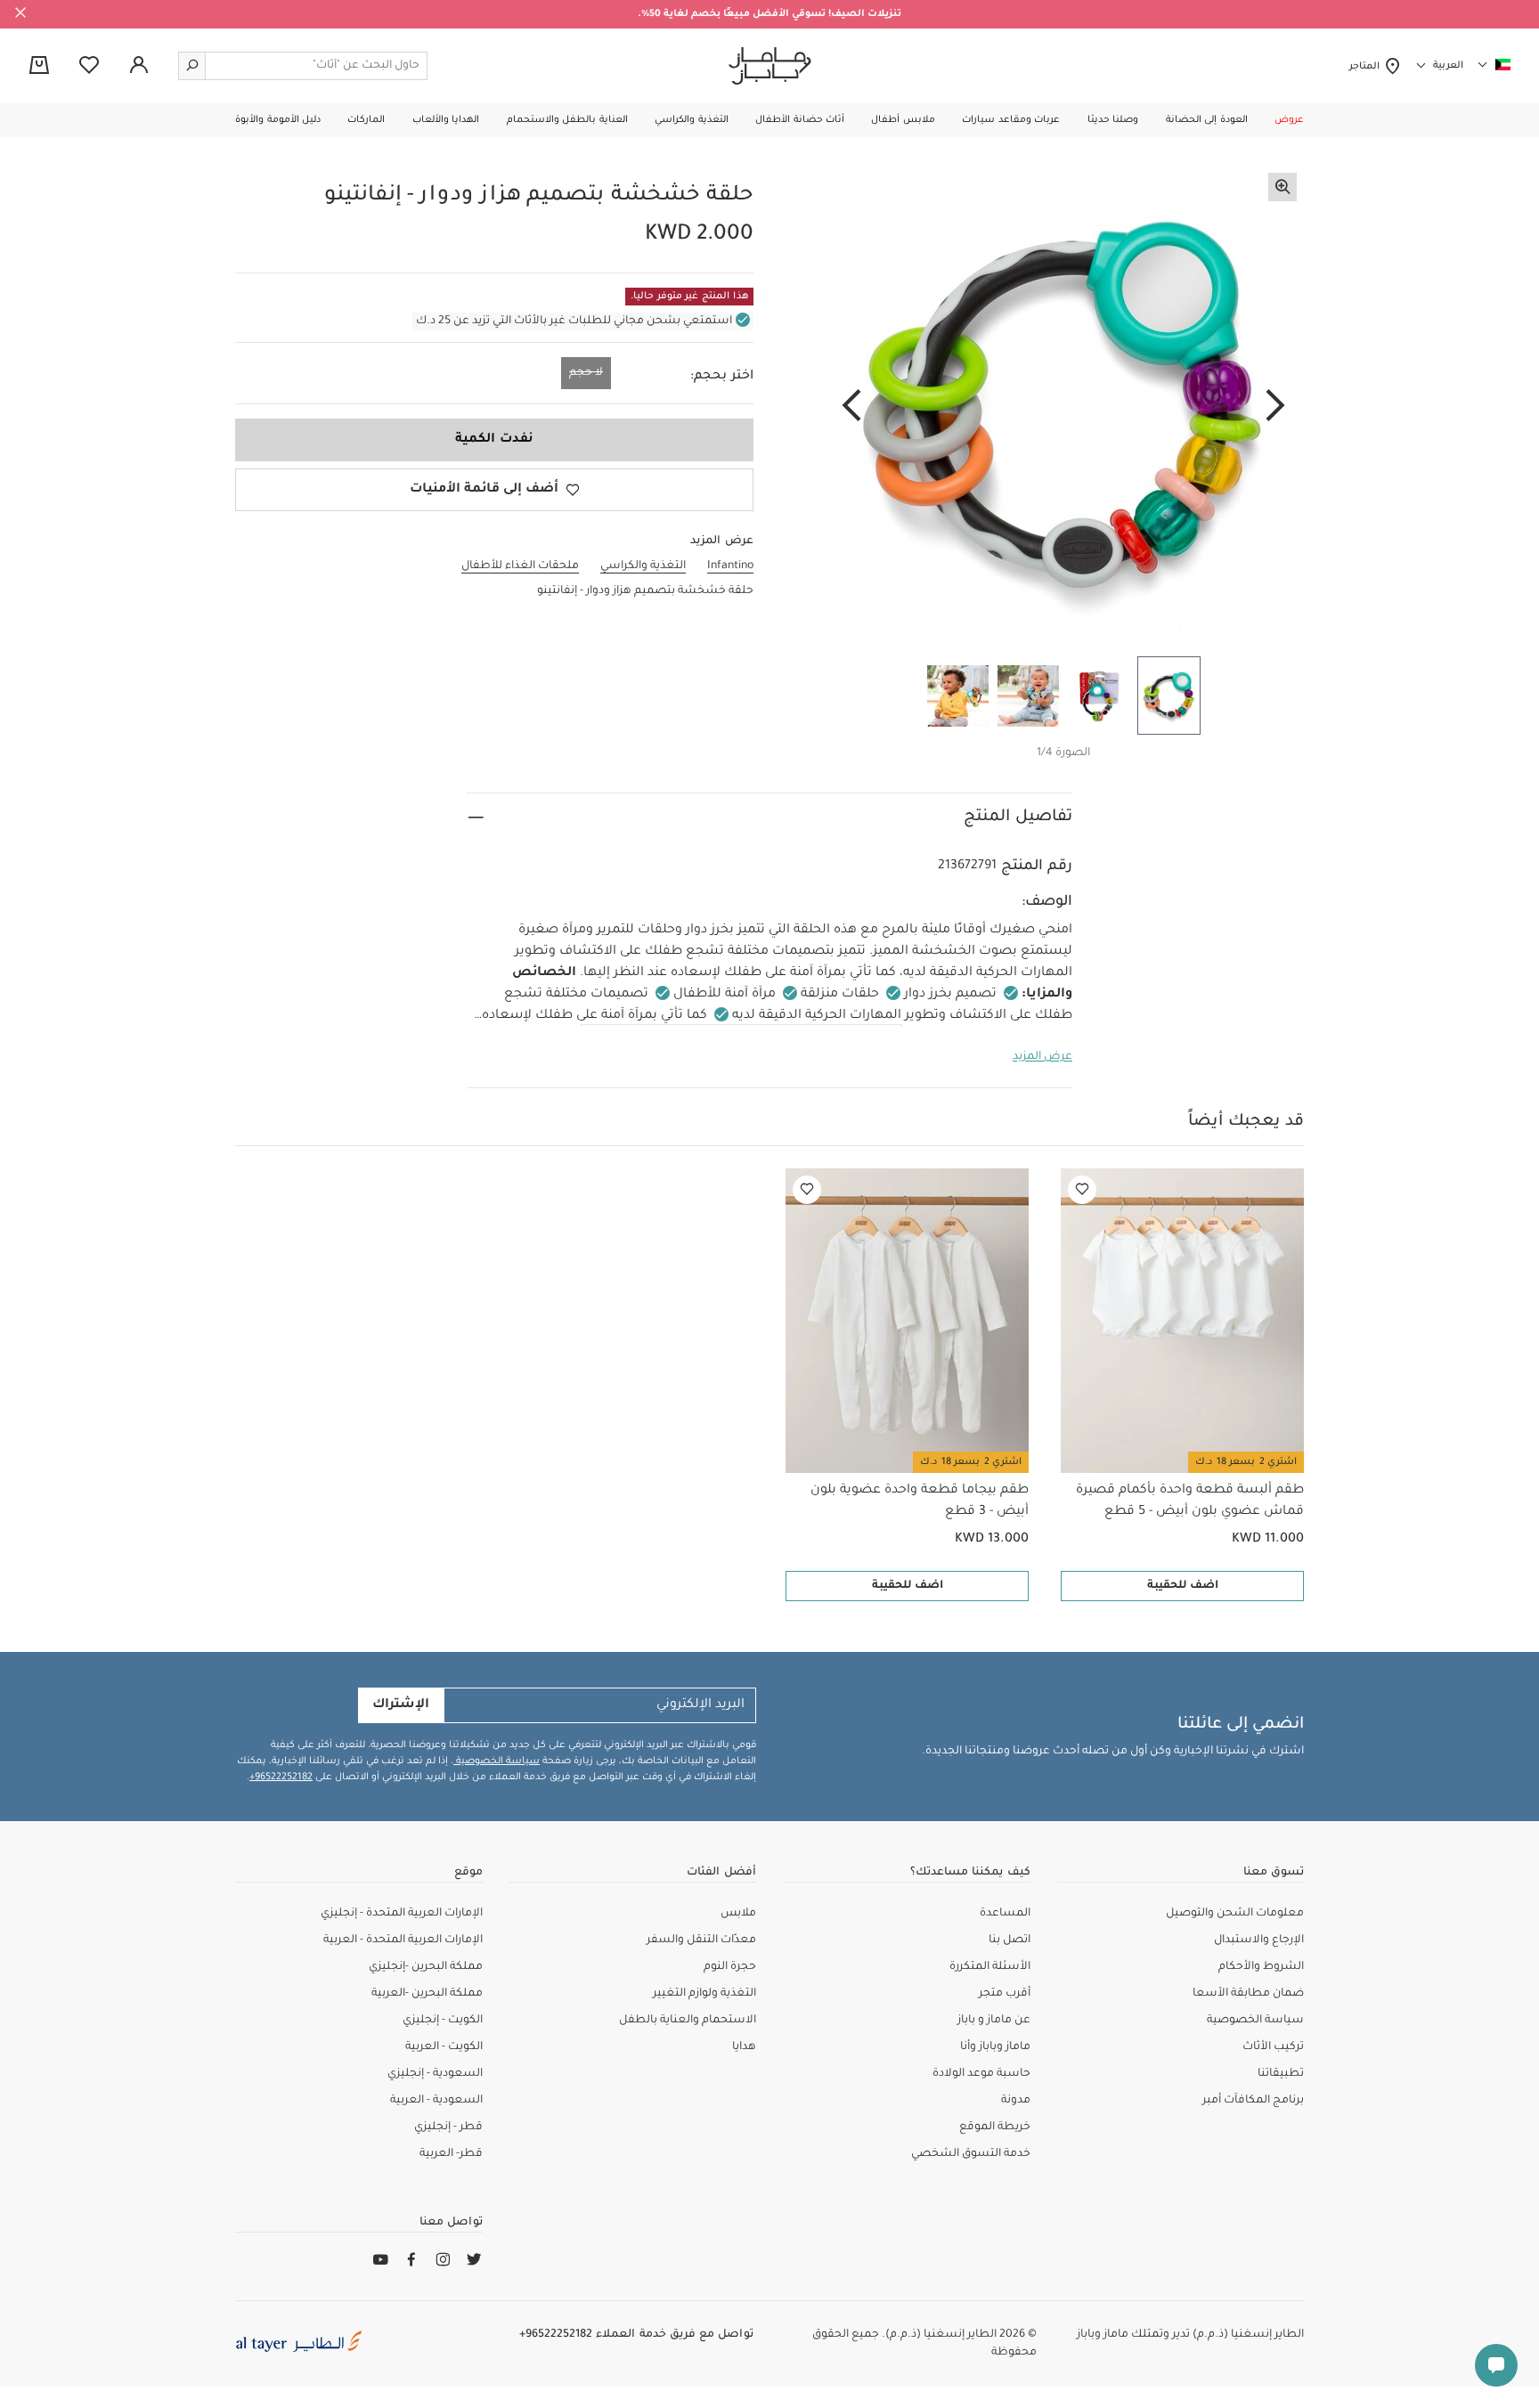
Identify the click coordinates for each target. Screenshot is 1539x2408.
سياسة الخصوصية (497, 1761)
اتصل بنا (1010, 1940)
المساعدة (1005, 1914)
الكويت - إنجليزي (443, 2021)
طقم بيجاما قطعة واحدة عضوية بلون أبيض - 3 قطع (920, 1501)
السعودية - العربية (436, 2101)
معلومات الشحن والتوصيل (1235, 1914)
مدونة (1016, 2101)
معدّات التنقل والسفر (701, 1940)
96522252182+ (281, 1778)
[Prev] (1275, 407)
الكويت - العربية (444, 2047)
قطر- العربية (451, 2154)
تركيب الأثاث (1273, 2047)
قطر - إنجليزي (448, 2127)
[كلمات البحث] (192, 66)
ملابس (738, 1914)
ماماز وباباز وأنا (995, 2047)
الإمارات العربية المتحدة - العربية (403, 1940)
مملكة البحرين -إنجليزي (426, 1967)
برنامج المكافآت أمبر (1253, 2101)
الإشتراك (401, 1705)
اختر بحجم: (722, 377)
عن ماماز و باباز (994, 2021)
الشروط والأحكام (1261, 1967)
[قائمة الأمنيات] (1082, 1190)
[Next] (851, 407)
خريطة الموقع (995, 2127)
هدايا (744, 2047)
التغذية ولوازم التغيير (704, 1994)
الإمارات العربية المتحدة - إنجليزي (402, 1914)
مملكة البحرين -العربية (427, 1994)
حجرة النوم (730, 1967)
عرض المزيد (1042, 1057)
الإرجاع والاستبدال (1259, 1940)
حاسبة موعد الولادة (981, 2074)
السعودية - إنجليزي (435, 2074)
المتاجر (1367, 67)
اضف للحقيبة (1183, 1586)
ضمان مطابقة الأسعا (1248, 1994)
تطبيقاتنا (1281, 2074)
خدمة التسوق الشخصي (971, 2154)
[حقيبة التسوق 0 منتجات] (39, 67)
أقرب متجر (1005, 1994)
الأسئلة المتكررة (990, 1967)
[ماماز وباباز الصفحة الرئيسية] (770, 66)
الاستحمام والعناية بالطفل (688, 2021)
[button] (1289, 120)
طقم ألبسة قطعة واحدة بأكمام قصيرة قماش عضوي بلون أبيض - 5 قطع (1190, 1501)
